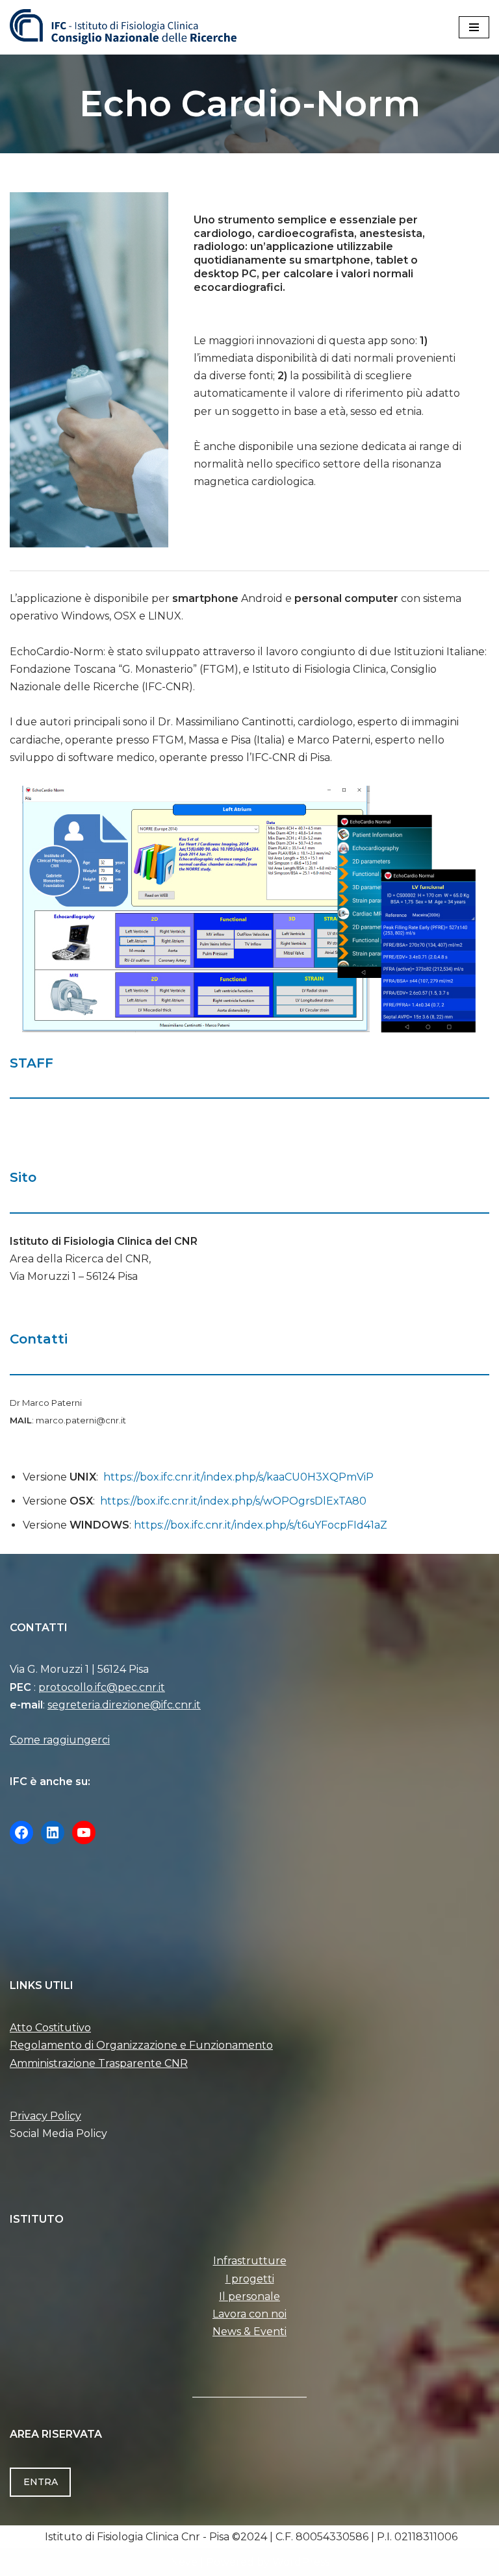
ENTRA (41, 2482)
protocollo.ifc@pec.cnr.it (102, 1687)
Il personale (249, 2296)
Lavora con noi (249, 2314)
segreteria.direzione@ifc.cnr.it (124, 1705)
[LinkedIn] (53, 1832)
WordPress (301, 2562)
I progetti (250, 2279)
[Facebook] (21, 1832)
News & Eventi (249, 2332)
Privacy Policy (45, 2116)
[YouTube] (84, 1832)
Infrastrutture (250, 2261)
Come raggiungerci (60, 1740)
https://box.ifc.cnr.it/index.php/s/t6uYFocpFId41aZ (261, 1525)
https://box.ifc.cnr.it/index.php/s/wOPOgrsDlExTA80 (233, 1501)
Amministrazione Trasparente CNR (99, 2063)
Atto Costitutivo (50, 2028)
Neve (184, 2562)
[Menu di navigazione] (474, 27)
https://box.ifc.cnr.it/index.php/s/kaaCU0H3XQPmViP (238, 1477)
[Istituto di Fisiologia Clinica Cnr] (123, 27)
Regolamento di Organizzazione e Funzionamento (141, 2045)
